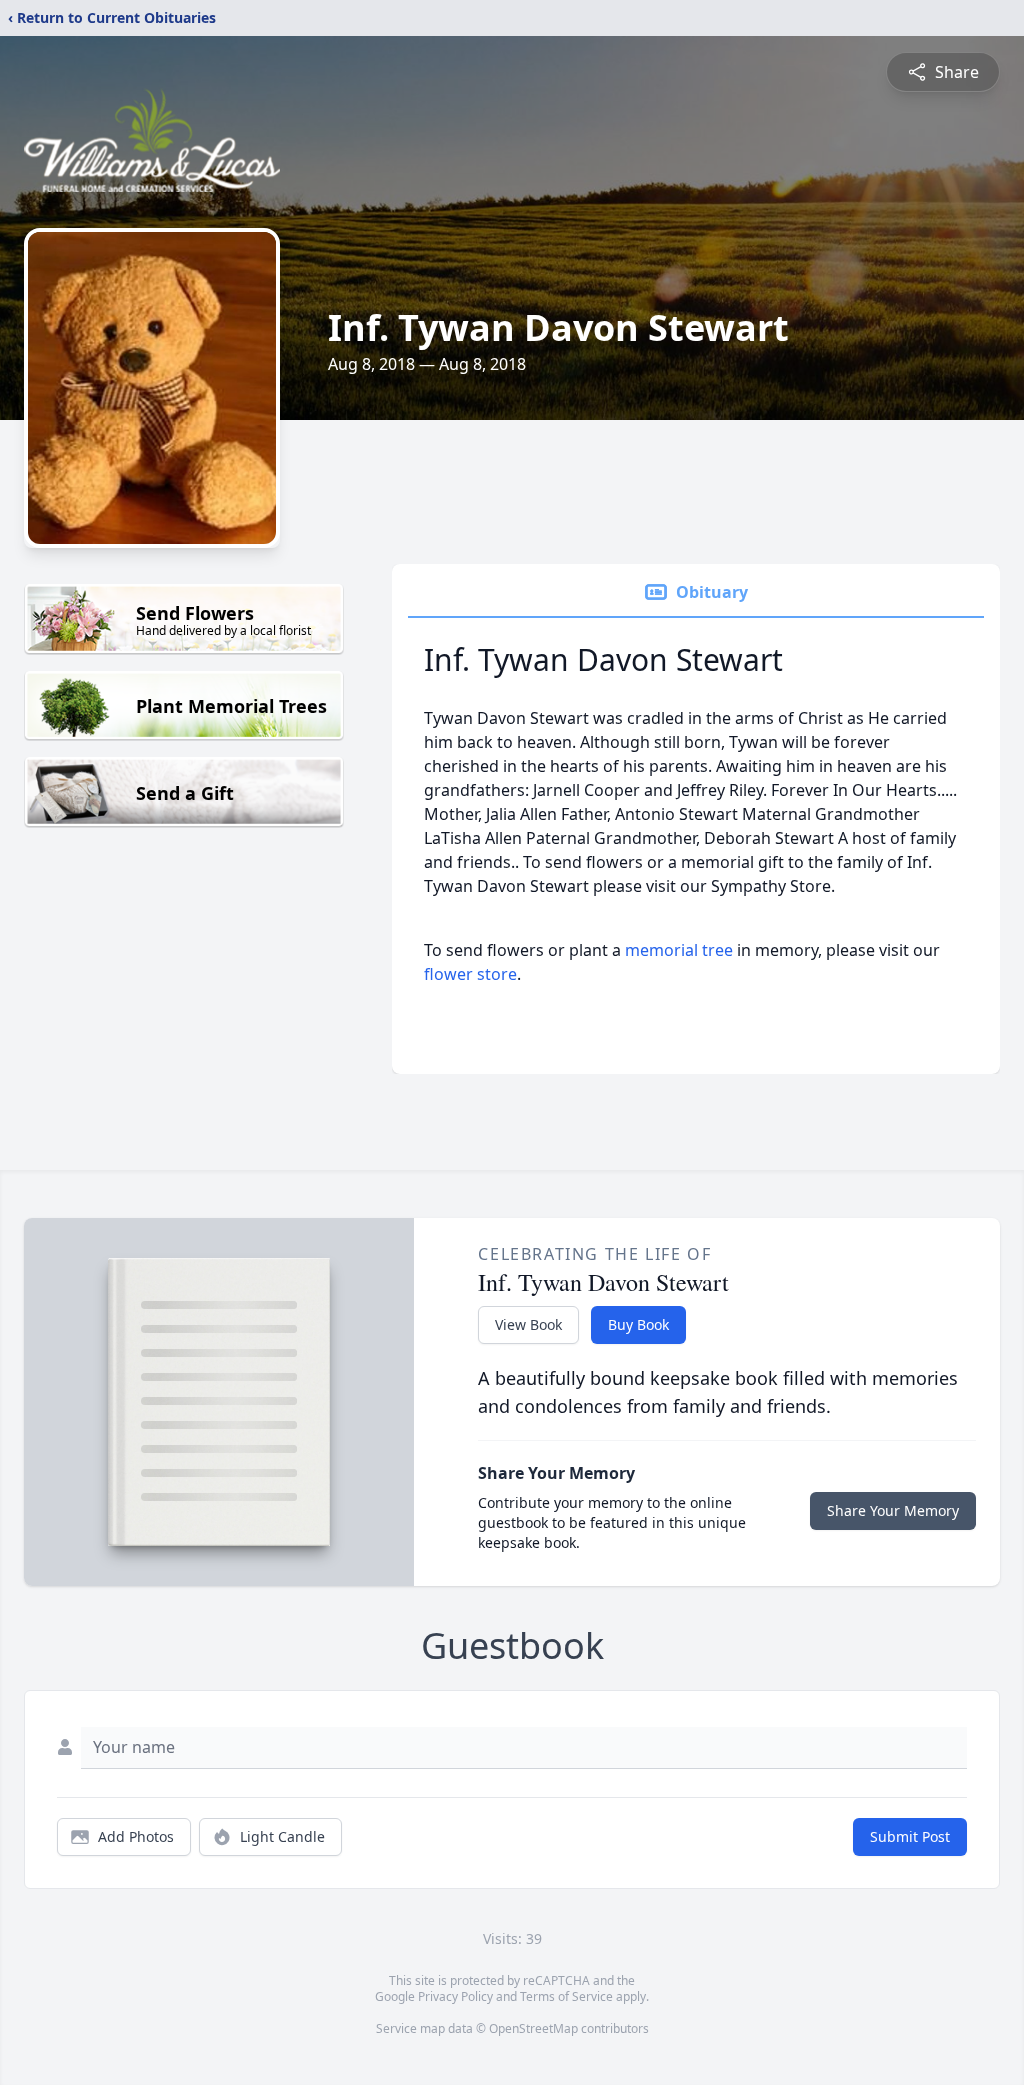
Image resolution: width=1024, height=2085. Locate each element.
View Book (528, 1324)
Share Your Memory (893, 1510)
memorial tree (679, 950)
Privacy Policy (455, 1996)
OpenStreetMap (533, 2028)
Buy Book (638, 1324)
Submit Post (910, 1836)
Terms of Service (566, 1996)
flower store (470, 974)
